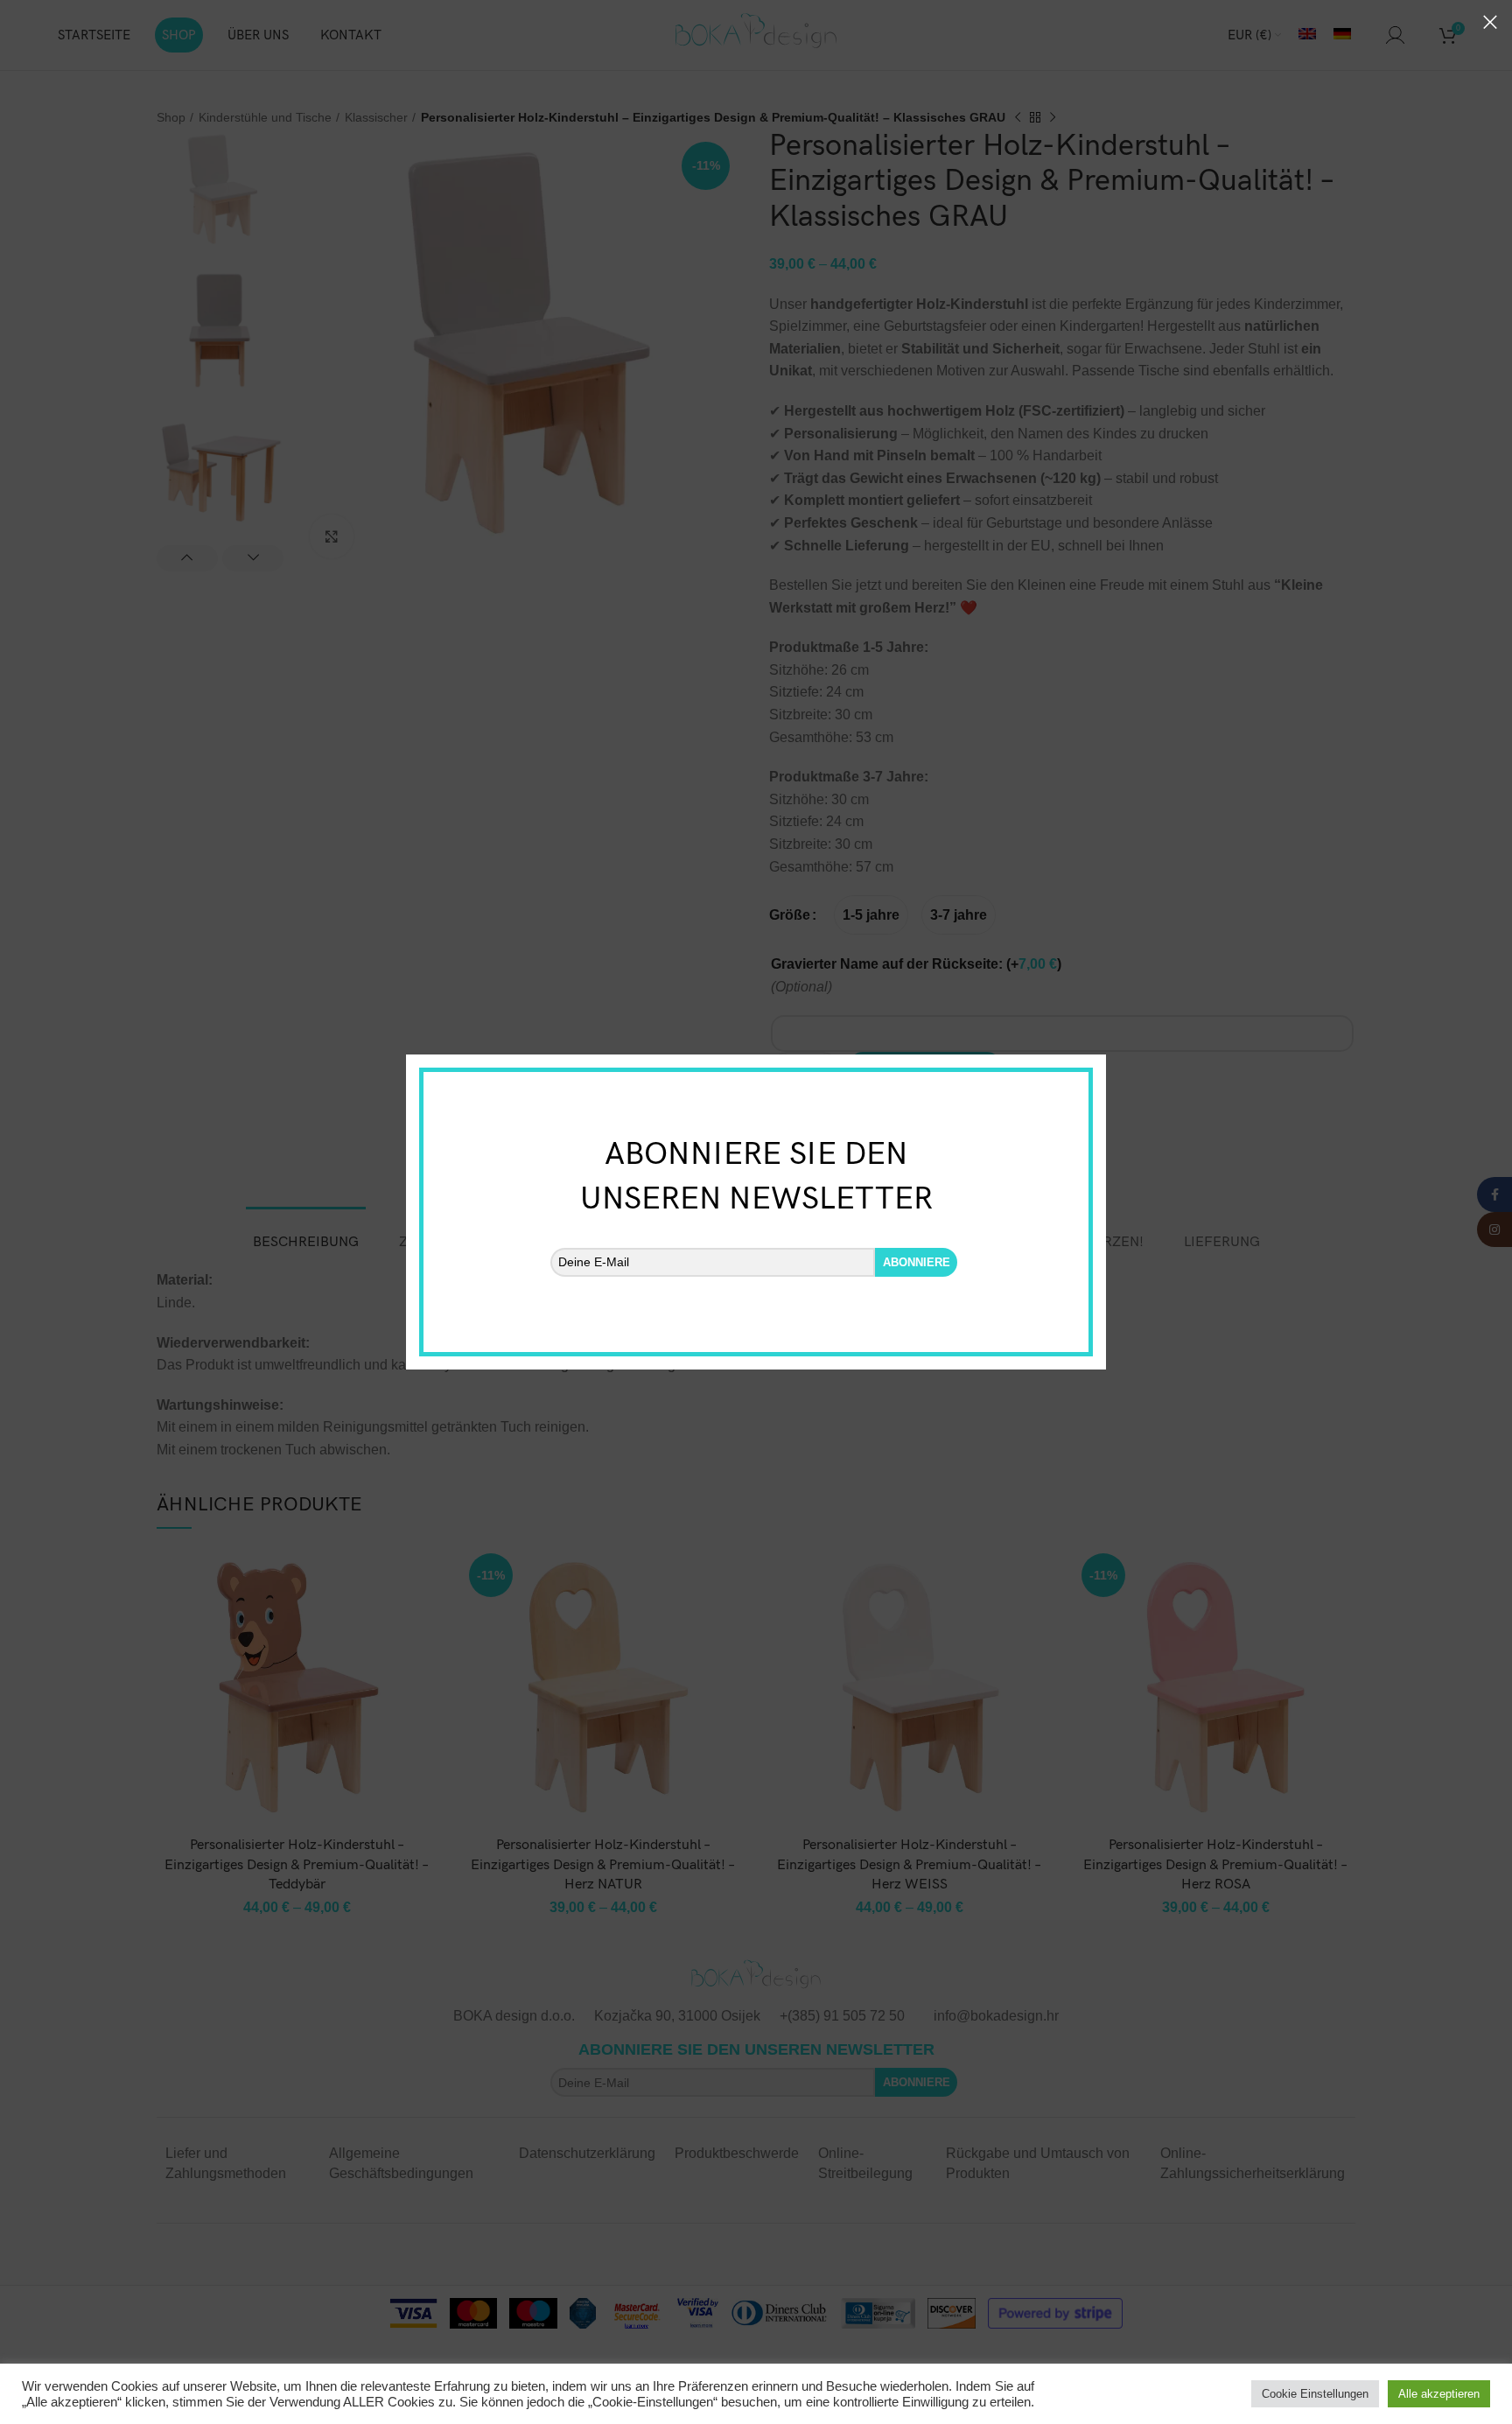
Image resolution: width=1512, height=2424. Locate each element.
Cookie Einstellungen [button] (1315, 2394)
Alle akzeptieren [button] (1439, 2394)
